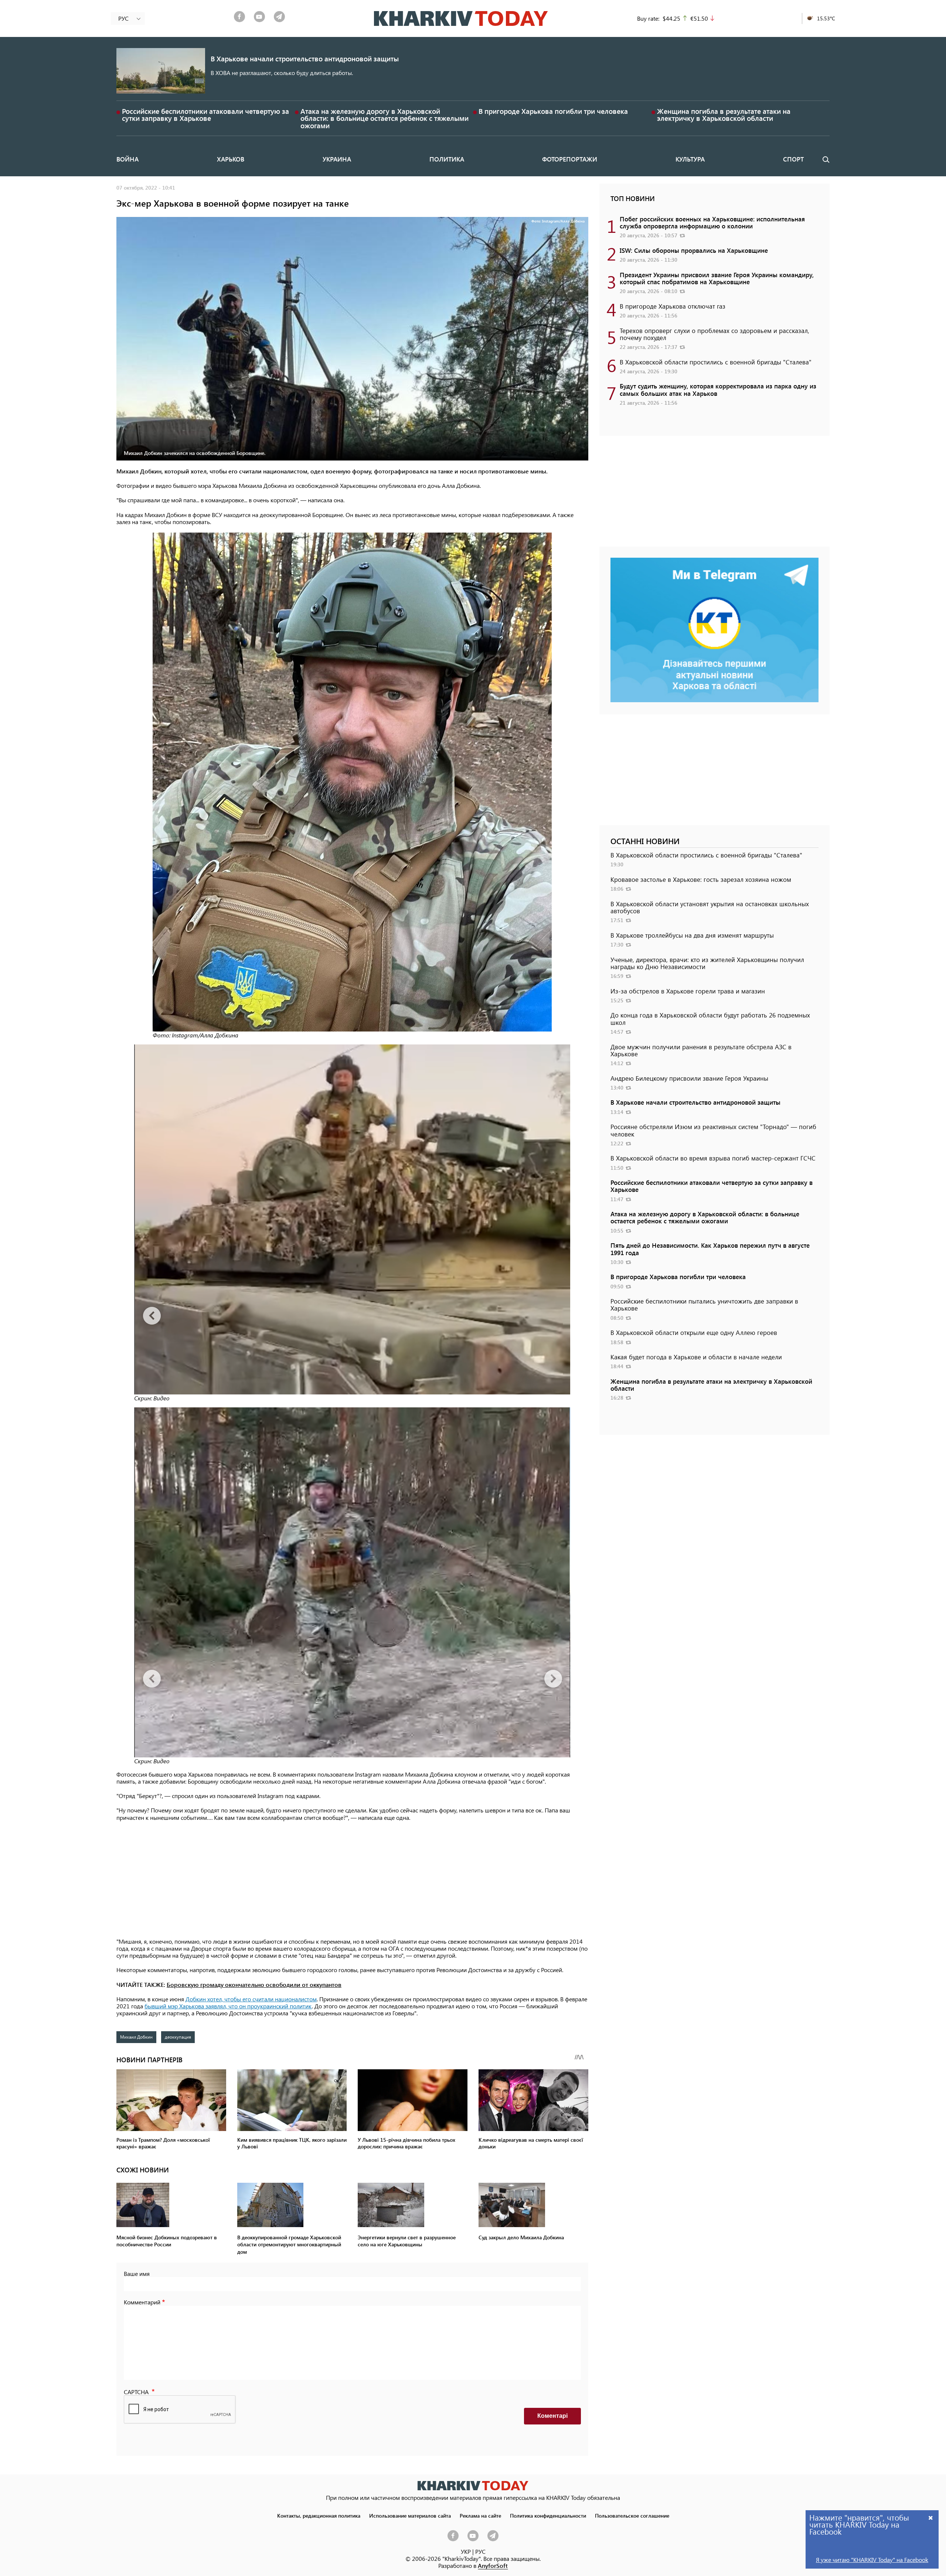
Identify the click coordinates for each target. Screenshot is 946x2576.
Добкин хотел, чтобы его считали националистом (251, 1999)
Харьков (231, 159)
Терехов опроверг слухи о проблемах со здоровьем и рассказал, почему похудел (714, 334)
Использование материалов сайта (410, 2515)
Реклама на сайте (480, 2515)
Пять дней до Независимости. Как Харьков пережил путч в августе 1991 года (710, 1249)
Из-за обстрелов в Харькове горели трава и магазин (688, 991)
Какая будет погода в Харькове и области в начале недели (696, 1357)
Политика (447, 159)
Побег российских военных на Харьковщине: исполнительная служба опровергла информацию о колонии (712, 222)
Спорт (793, 159)
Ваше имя (137, 2273)
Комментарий (142, 2302)
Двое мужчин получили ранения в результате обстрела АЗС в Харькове (701, 1050)
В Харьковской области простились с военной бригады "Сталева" (716, 362)
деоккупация (178, 2037)
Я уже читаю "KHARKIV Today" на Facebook (872, 2560)
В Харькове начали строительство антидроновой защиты (305, 59)
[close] (931, 2517)
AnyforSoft (493, 2565)
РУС (480, 2551)
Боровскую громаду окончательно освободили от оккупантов (254, 1984)
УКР (466, 2551)
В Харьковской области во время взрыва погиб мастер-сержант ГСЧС (713, 1158)
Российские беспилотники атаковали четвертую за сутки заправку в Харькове (205, 115)
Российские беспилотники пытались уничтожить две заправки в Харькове (704, 1304)
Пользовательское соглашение (632, 2515)
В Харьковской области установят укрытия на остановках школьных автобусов (710, 907)
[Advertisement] (352, 1880)
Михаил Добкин (136, 2037)
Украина (337, 159)
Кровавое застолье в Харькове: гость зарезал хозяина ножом (701, 879)
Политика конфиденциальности (548, 2515)
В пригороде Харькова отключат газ (673, 306)
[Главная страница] (473, 2486)
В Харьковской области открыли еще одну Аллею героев (694, 1332)
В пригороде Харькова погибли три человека (553, 111)
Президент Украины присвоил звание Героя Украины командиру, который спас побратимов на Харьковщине (717, 278)
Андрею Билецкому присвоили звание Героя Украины (689, 1078)
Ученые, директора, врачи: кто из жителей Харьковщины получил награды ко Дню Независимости (707, 963)
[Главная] (461, 18)
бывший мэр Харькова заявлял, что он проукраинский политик (228, 2006)
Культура (690, 159)
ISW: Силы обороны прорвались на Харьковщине (694, 250)
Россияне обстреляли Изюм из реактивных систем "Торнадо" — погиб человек (713, 1130)
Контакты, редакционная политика (319, 2515)
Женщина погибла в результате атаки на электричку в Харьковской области (724, 115)
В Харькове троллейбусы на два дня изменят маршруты (692, 935)
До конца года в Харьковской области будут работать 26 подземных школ (710, 1018)
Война (127, 159)
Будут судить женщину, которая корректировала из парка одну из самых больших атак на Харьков (718, 389)
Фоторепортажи (570, 159)
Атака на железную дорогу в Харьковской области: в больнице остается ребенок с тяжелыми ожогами (384, 118)
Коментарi (552, 2416)
